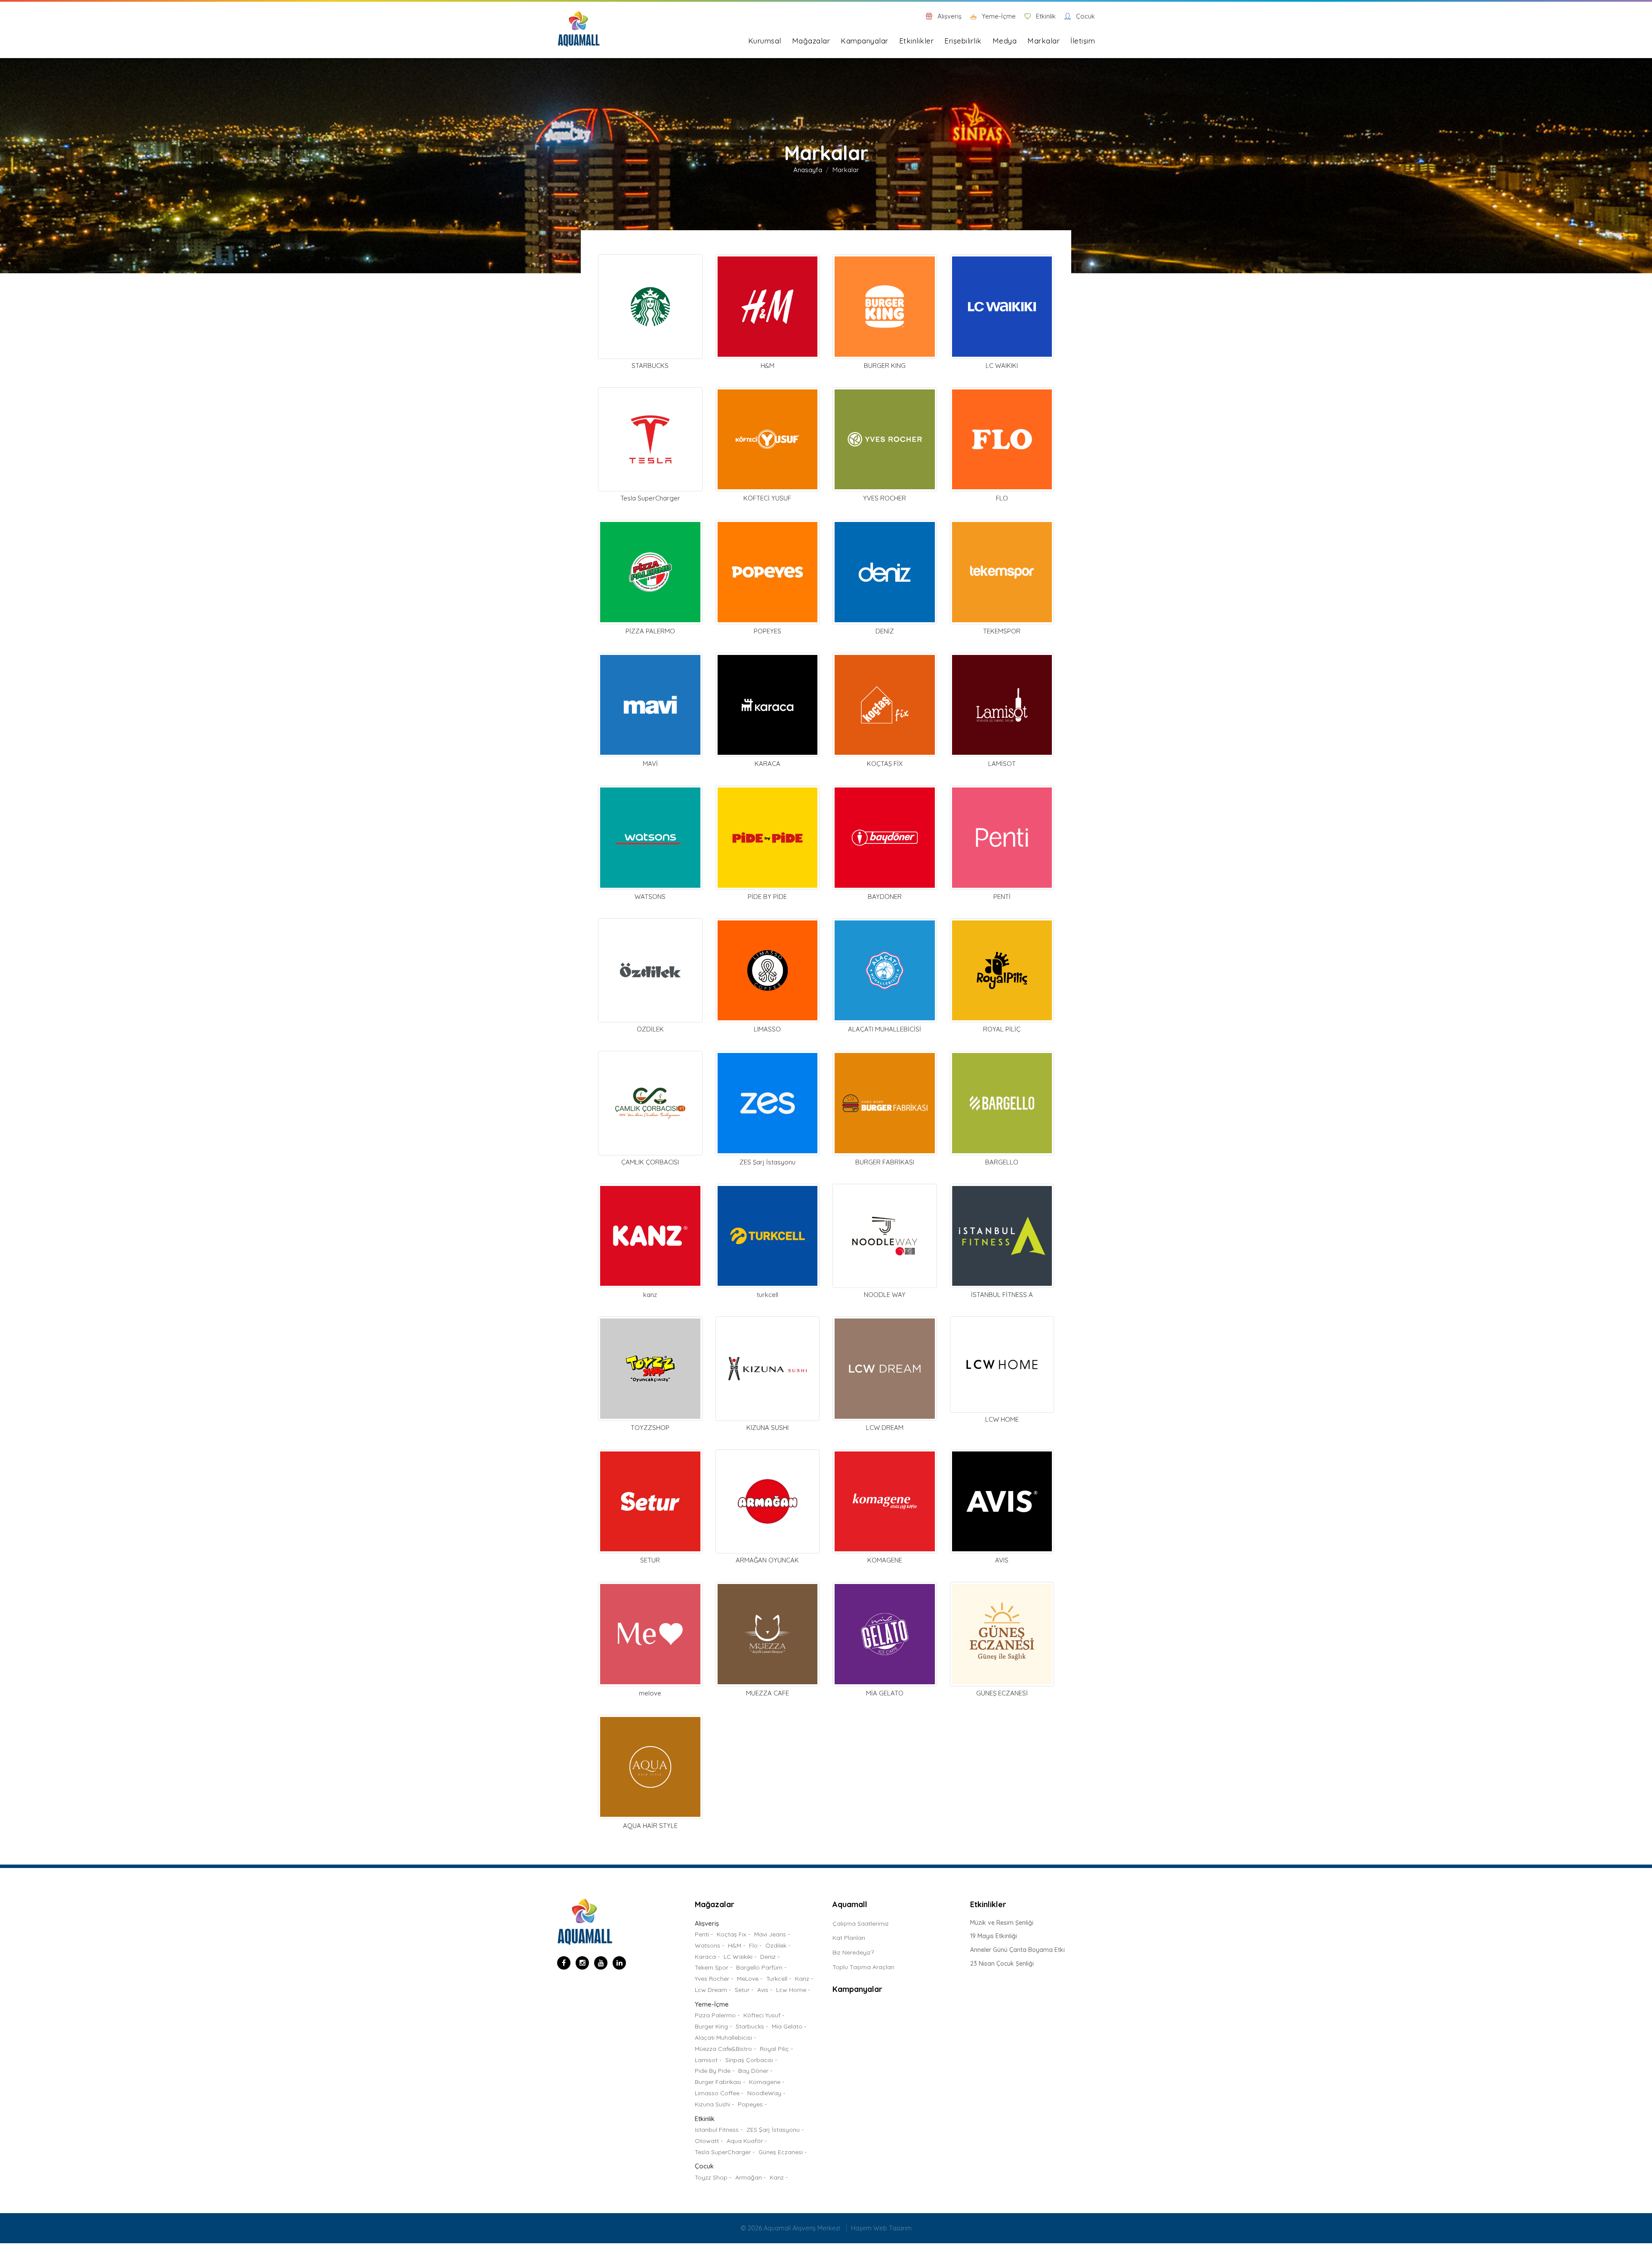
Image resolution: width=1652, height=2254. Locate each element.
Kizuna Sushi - (714, 2104)
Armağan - (750, 2177)
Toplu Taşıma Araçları (863, 1967)
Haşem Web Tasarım (881, 2228)
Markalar (1043, 41)
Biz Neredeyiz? (853, 1952)
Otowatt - (709, 2141)
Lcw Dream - (713, 1990)
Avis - (765, 1990)
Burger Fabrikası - (720, 2082)
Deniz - (770, 1957)
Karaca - (707, 1957)
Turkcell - (779, 1979)
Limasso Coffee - (719, 2093)
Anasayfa (808, 170)
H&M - (737, 1945)
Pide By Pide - (715, 2071)
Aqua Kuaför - (747, 2141)
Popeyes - (752, 2104)
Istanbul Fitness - (719, 2130)
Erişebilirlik (963, 41)
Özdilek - (778, 1945)
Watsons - (709, 1945)
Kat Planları (849, 1938)
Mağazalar (811, 41)
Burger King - (713, 2026)
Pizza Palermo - (717, 2015)
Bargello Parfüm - (761, 1967)
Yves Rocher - (714, 1979)
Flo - (755, 1945)
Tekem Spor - (714, 1967)
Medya (1005, 41)
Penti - (704, 1934)
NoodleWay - (766, 2093)
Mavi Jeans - (772, 1934)
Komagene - (767, 2082)
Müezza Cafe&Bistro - (725, 2049)
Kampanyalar (865, 41)
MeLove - (750, 1979)
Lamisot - (708, 2060)
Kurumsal (765, 41)
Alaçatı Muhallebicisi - (725, 2038)
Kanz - (804, 1979)
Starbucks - (752, 2026)
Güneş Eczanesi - (783, 2152)
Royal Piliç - (776, 2049)
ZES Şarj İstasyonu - (775, 2130)
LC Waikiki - (740, 1957)
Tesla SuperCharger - (725, 2152)
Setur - (744, 1990)
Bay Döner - (755, 2071)
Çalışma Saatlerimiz (861, 1924)
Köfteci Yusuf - (764, 2015)
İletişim (1083, 41)
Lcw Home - (793, 1990)
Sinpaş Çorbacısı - (751, 2060)
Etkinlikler (917, 41)
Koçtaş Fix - (734, 1934)
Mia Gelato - (789, 2026)
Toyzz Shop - (713, 2177)
